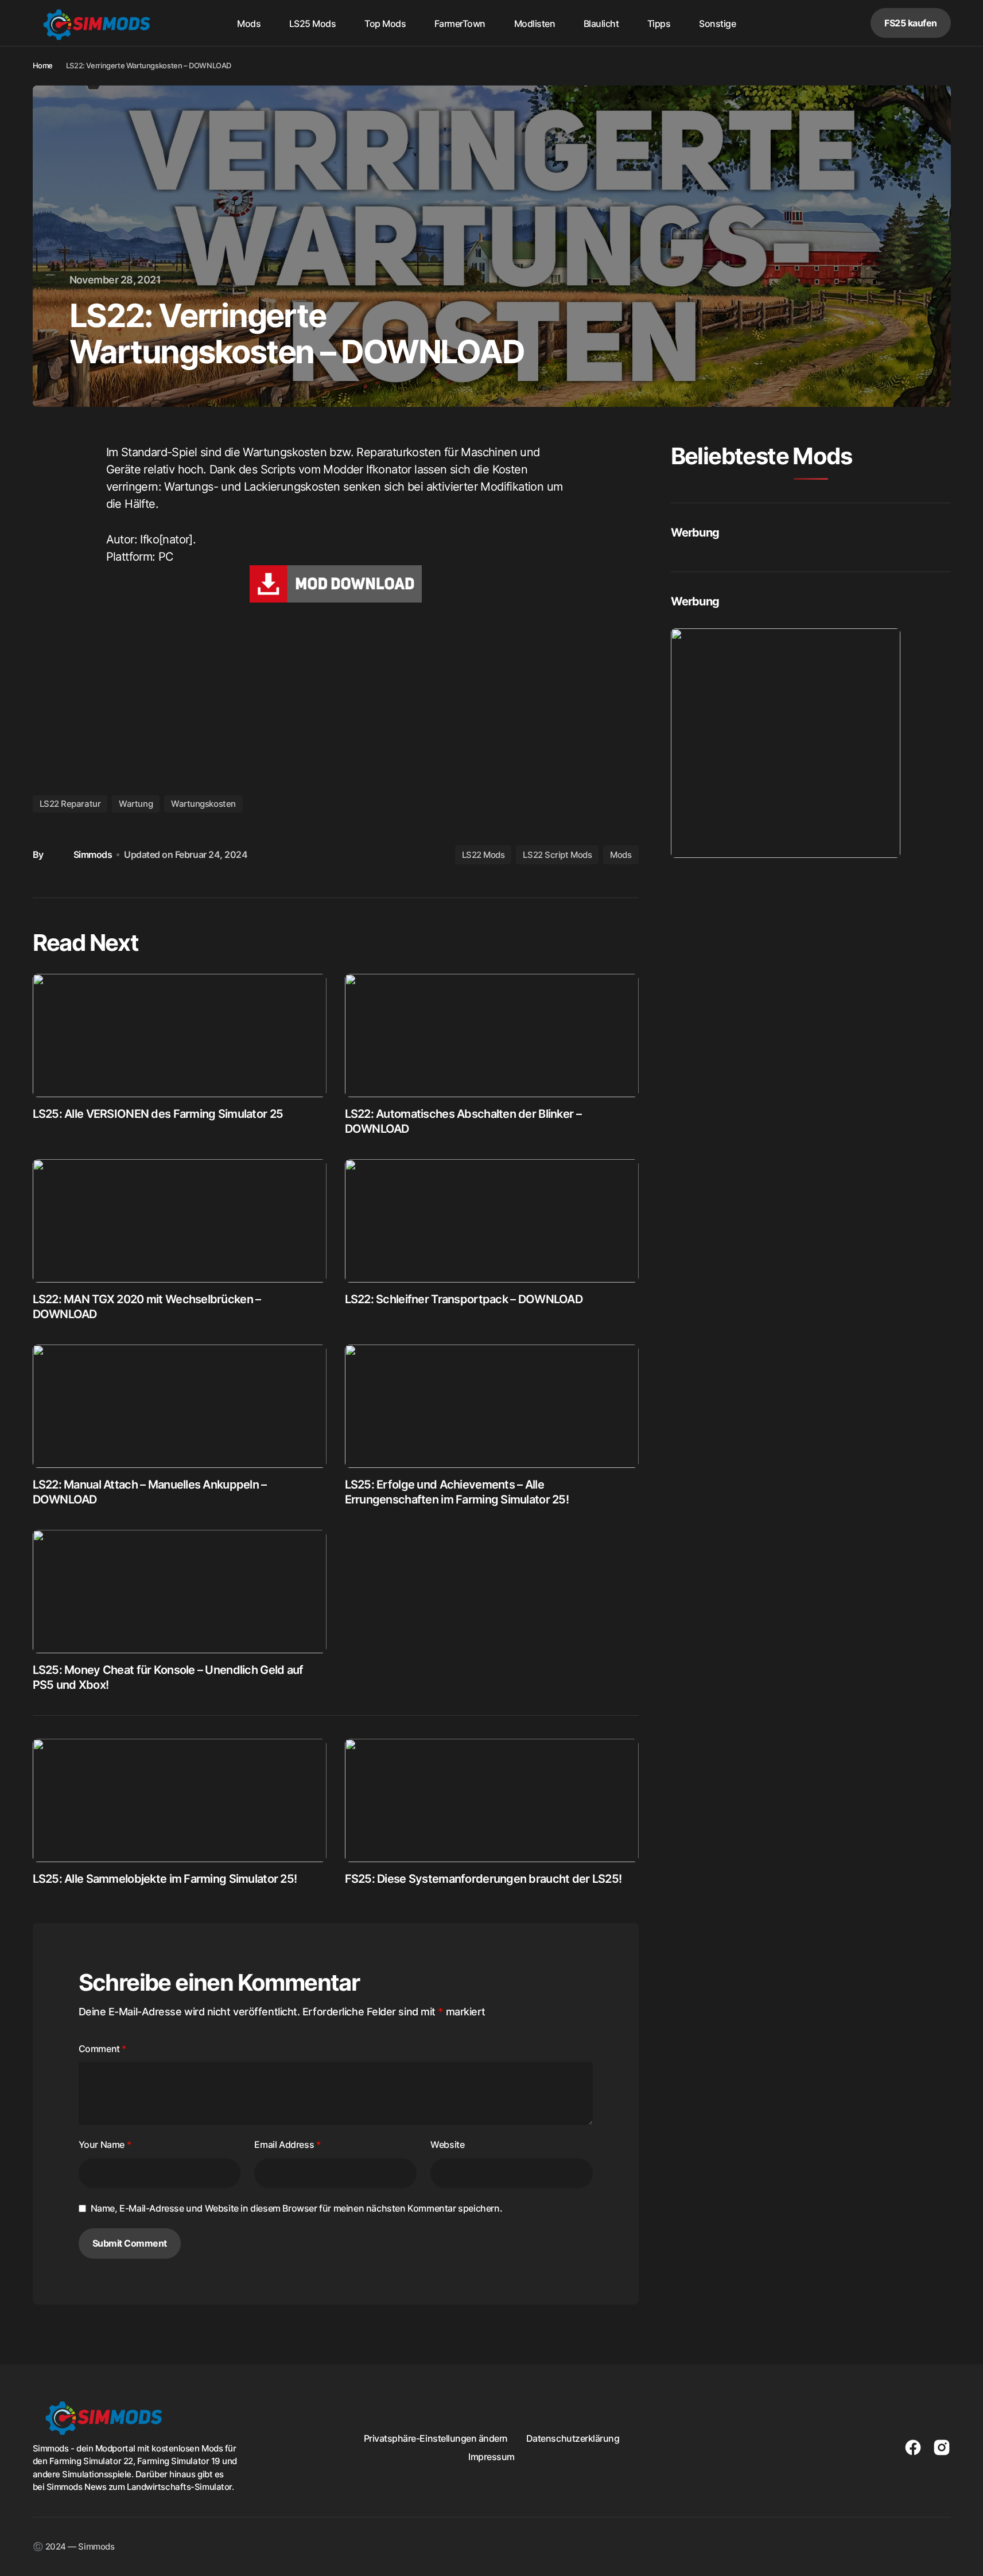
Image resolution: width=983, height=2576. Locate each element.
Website (447, 2144)
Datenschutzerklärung (573, 2438)
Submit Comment (130, 2243)
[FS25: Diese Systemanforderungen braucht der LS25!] (492, 1800)
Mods (621, 855)
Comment (102, 2049)
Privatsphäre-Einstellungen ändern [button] (436, 2438)
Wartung (136, 804)
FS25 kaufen (911, 23)
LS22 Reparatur (70, 804)
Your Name (105, 2144)
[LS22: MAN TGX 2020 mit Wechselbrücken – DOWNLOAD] (180, 1221)
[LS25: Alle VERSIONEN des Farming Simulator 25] (180, 1036)
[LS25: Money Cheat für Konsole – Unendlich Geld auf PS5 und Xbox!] (180, 1592)
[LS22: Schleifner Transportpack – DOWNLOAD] (492, 1221)
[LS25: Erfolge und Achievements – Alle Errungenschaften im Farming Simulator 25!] (492, 1406)
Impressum (491, 2457)
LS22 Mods (483, 855)
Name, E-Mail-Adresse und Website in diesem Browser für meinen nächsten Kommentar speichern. (297, 2208)
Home (43, 65)
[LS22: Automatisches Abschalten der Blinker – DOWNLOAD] (492, 1036)
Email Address (287, 2144)
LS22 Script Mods (557, 855)
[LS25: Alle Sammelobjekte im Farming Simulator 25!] (180, 1800)
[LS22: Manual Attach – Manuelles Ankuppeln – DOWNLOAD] (180, 1406)
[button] (819, 23)
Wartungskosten (203, 804)
